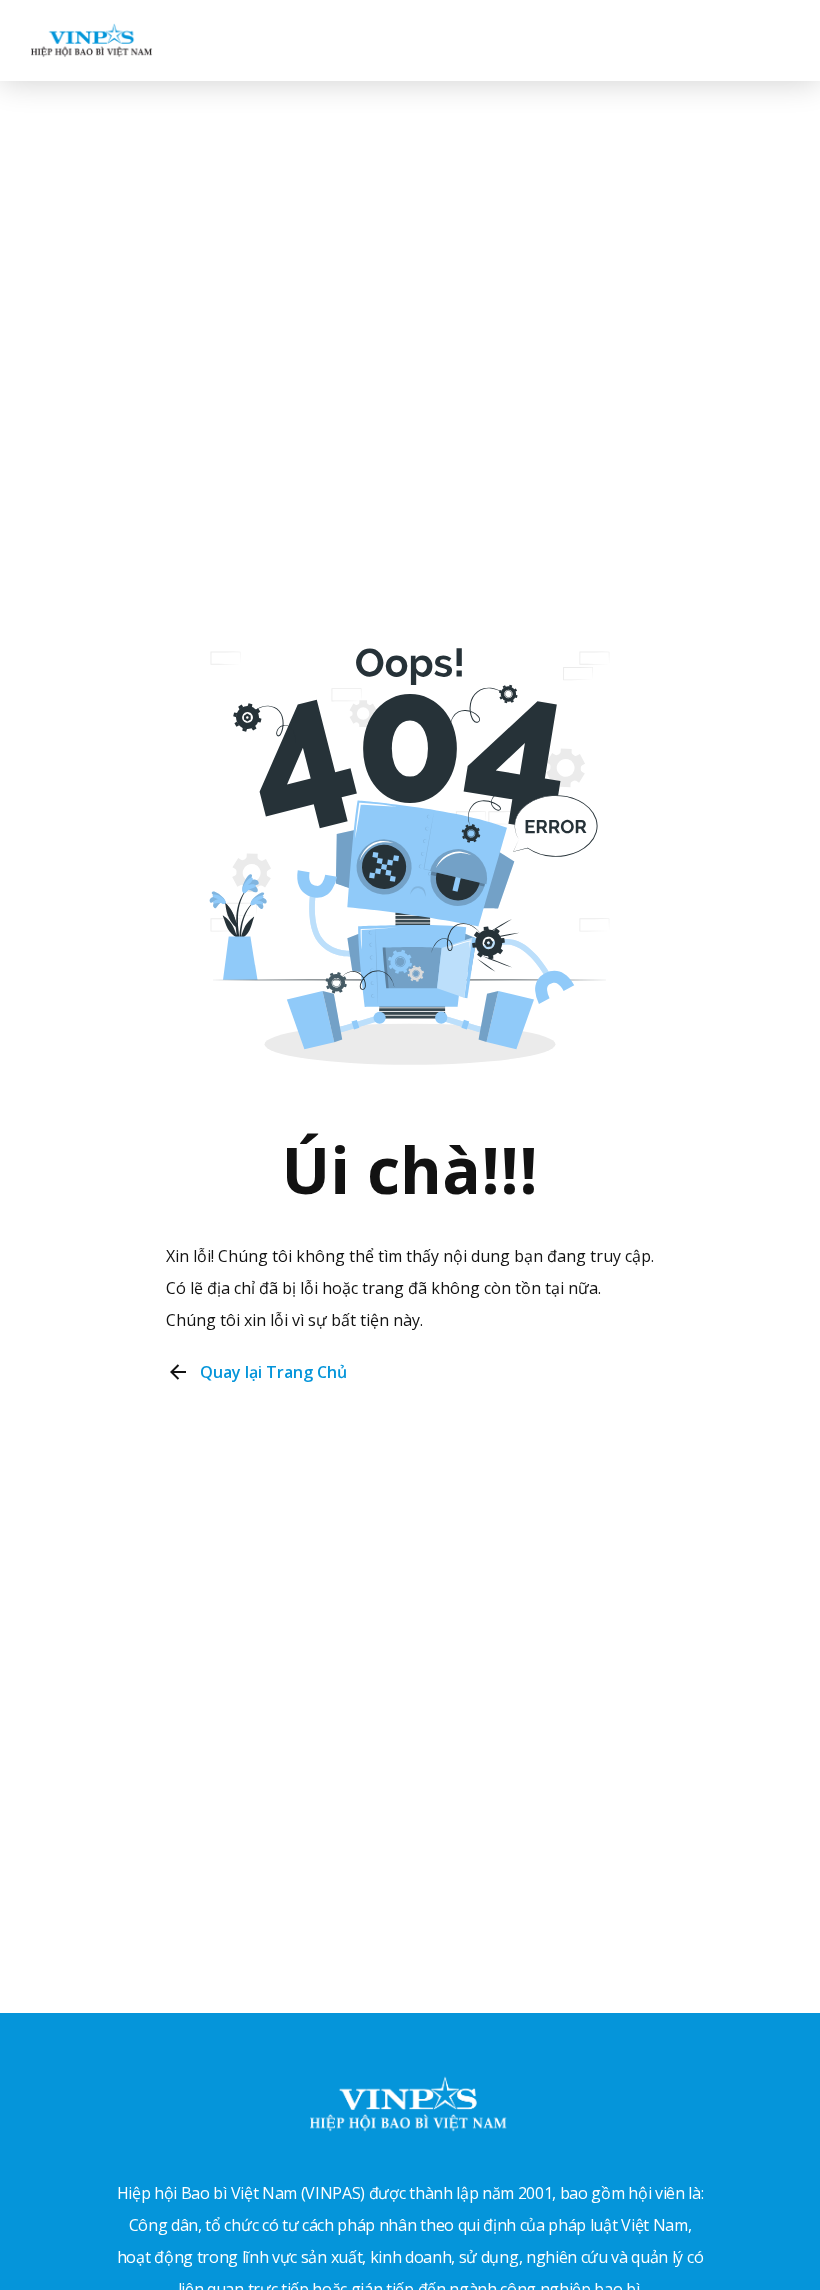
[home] (91, 40)
